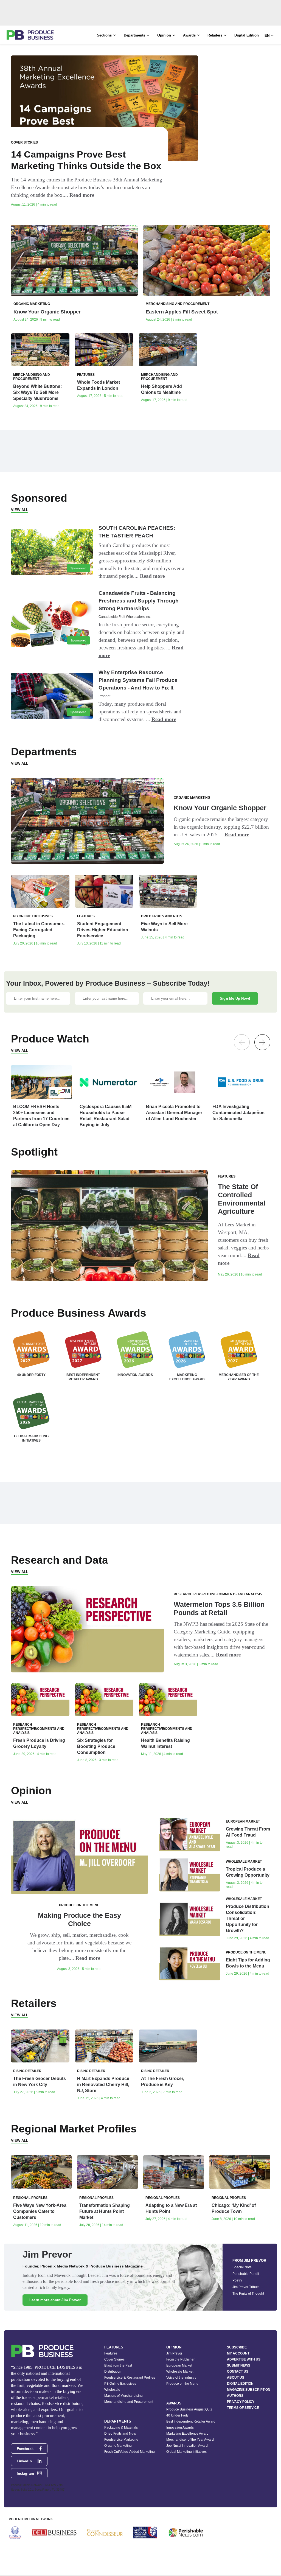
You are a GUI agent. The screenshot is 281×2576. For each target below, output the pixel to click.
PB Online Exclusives (120, 2384)
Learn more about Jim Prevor (55, 2300)
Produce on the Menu (182, 2384)
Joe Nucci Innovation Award (187, 2446)
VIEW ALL (20, 510)
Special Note (242, 2267)
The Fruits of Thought (248, 2294)
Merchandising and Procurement (129, 2402)
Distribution (113, 2372)
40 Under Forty (177, 2415)
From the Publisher (180, 2359)
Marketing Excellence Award (187, 2434)
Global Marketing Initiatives (186, 2452)
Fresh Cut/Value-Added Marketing (130, 2452)
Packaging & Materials (121, 2428)
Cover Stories (114, 2359)
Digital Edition (247, 35)
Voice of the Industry (181, 2378)
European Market (179, 2365)
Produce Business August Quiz (189, 2409)
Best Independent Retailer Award (191, 2421)
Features (111, 2353)
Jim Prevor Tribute (246, 2287)
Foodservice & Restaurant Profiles (130, 2378)
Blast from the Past (118, 2365)
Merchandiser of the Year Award (190, 2440)
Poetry (237, 2280)
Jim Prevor (174, 2353)
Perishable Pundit (246, 2274)
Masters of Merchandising (123, 2396)
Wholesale (112, 2390)
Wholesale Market (180, 2372)
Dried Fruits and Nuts (120, 2434)
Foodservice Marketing (121, 2440)
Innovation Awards (180, 2428)
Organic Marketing (118, 2446)
